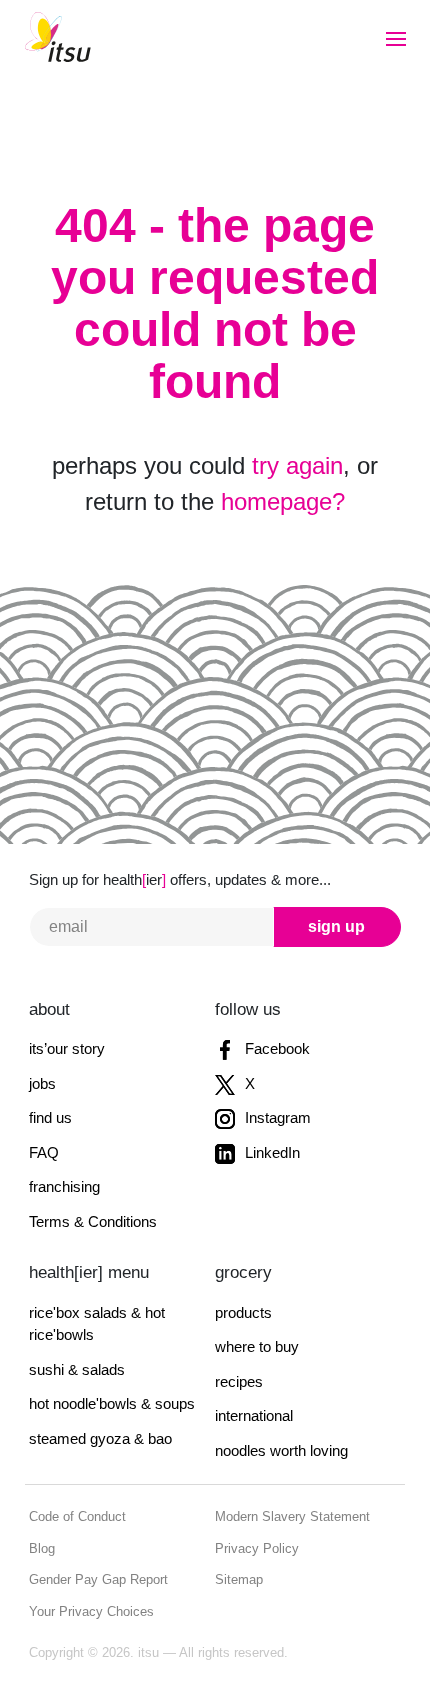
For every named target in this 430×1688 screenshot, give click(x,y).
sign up (336, 926)
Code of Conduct (77, 1516)
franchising (64, 1186)
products (243, 1312)
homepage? (283, 501)
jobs (42, 1083)
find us (50, 1117)
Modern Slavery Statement (292, 1516)
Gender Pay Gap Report (98, 1579)
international (254, 1415)
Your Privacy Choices (91, 1611)
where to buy (257, 1346)
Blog (42, 1548)
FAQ (44, 1152)
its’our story (67, 1048)
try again (297, 465)
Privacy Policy (257, 1548)
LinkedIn (270, 1152)
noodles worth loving (281, 1450)
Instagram (276, 1117)
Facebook (275, 1048)
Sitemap (239, 1579)
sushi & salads (77, 1369)
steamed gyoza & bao (100, 1438)
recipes (239, 1381)
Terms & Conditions (93, 1221)
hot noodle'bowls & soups (112, 1403)
